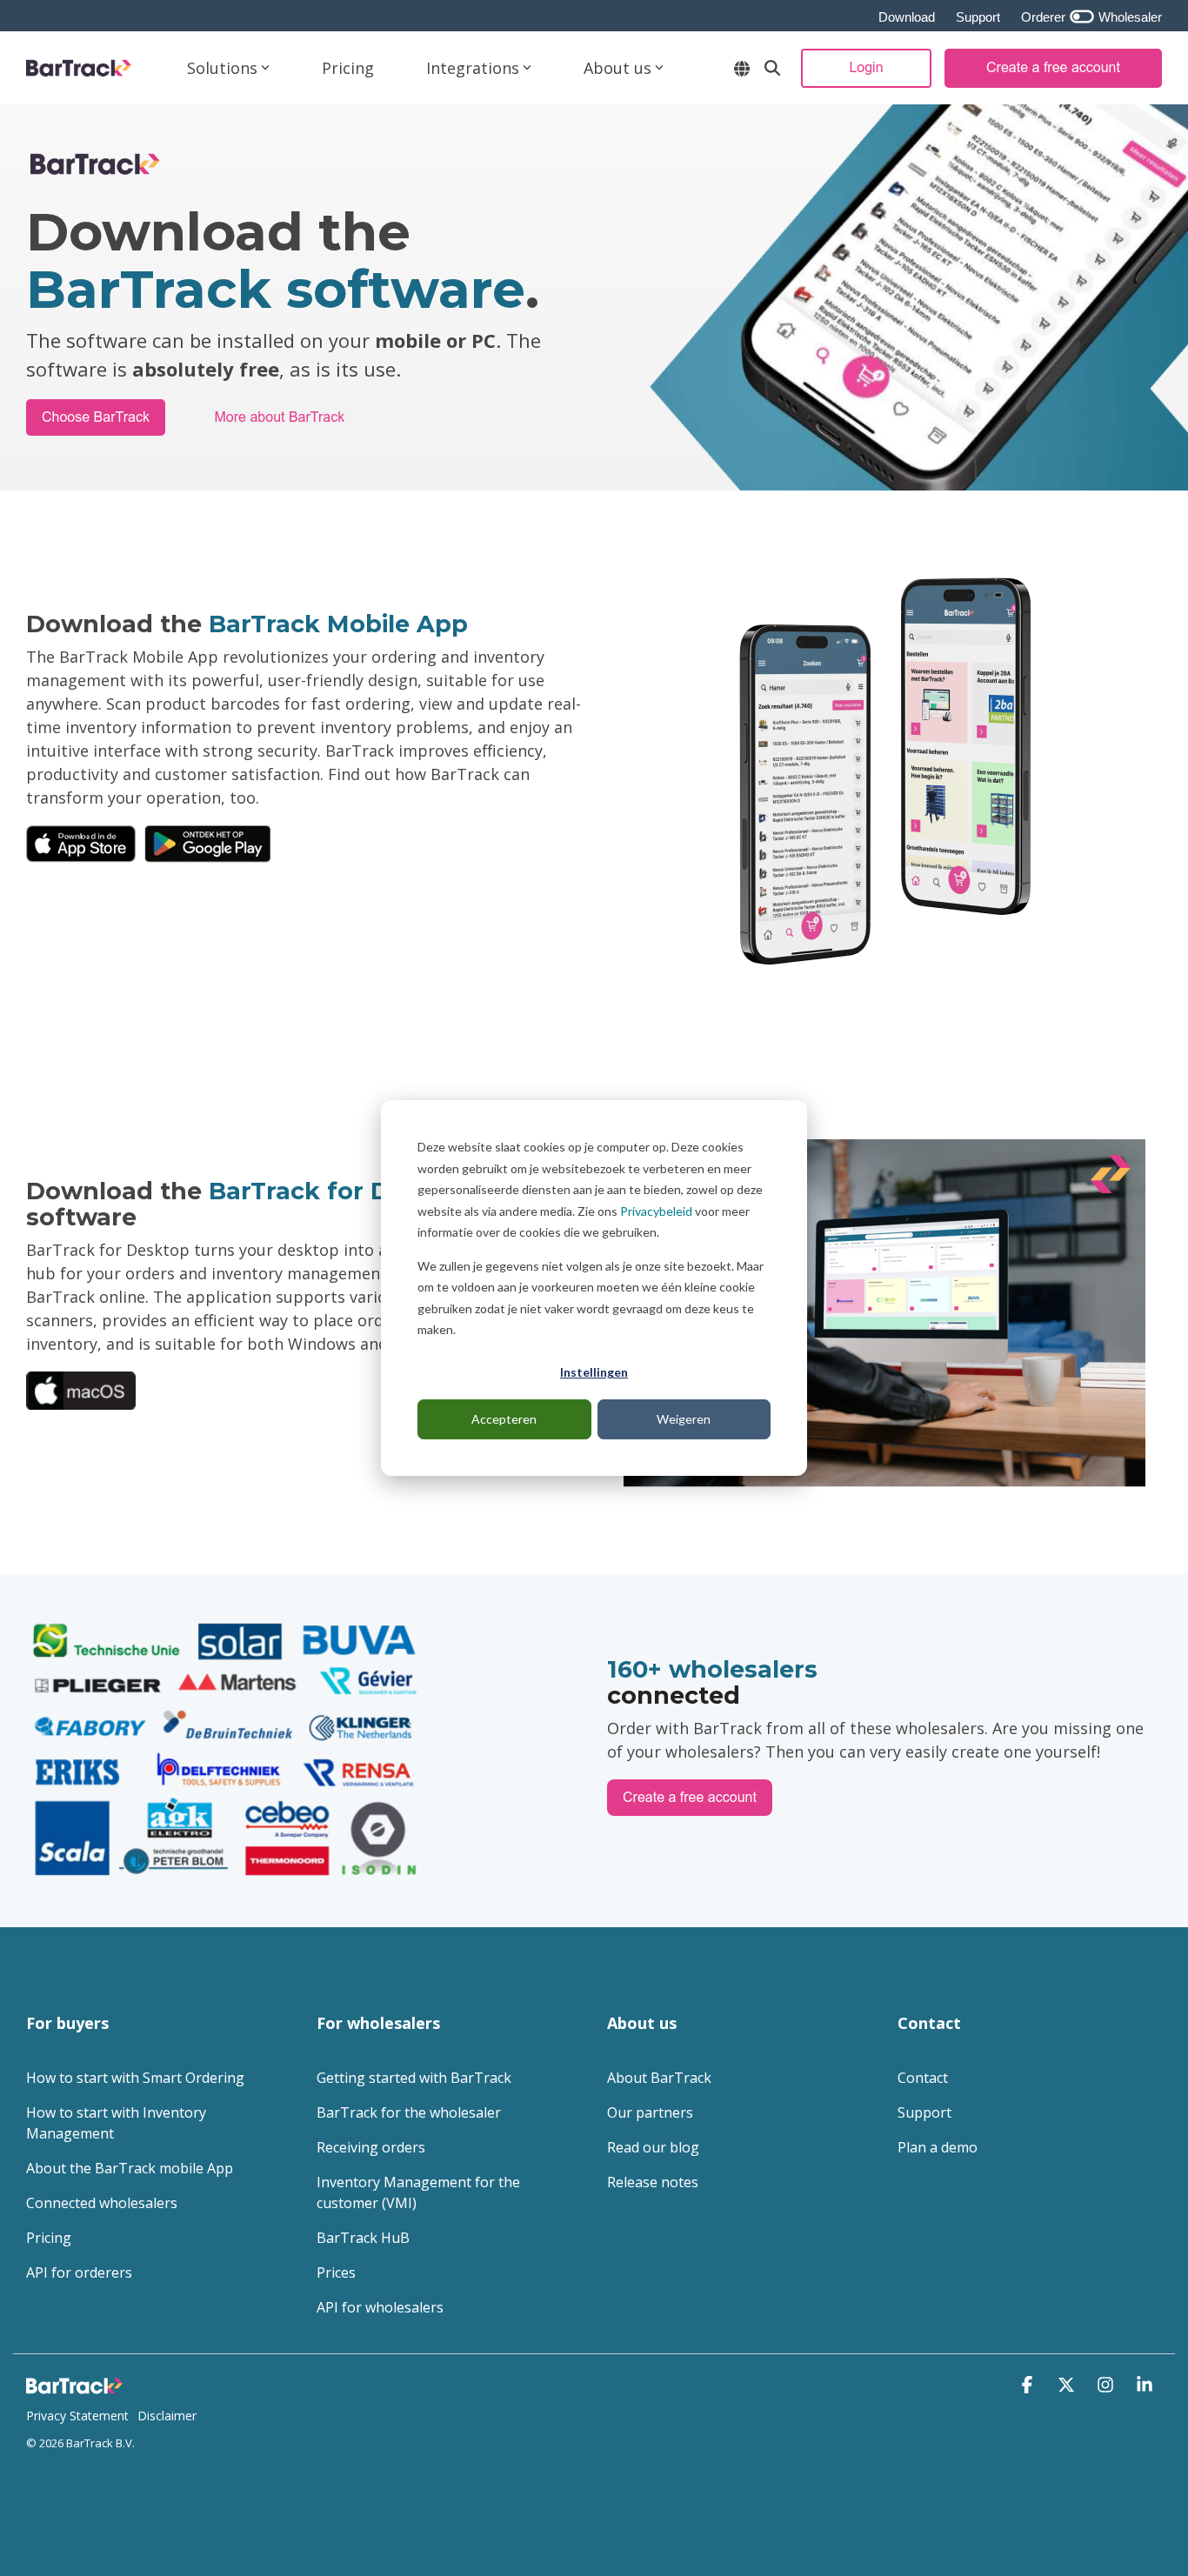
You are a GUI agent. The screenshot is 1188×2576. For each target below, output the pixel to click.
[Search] (772, 68)
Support (978, 17)
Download (907, 17)
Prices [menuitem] (336, 2272)
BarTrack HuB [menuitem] (363, 2238)
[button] (1029, 2385)
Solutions (222, 68)
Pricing (348, 68)
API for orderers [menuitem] (79, 2272)
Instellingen (594, 1372)
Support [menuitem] (924, 2112)
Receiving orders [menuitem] (371, 2147)
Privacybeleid (656, 1211)
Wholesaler (1128, 17)
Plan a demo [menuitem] (938, 2147)
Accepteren (504, 1419)
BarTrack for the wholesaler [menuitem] (409, 2112)
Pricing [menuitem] (49, 2238)
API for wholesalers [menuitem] (380, 2307)
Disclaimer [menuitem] (167, 2416)
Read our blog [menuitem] (653, 2147)
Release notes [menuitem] (653, 2182)
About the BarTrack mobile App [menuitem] (130, 2168)
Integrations (473, 68)
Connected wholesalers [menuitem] (102, 2203)
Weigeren (684, 1419)
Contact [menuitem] (923, 2078)
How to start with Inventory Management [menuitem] (118, 2123)
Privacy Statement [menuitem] (77, 2416)
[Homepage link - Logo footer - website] (78, 2387)
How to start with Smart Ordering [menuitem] (135, 2078)
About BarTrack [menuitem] (659, 2078)
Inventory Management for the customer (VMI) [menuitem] (420, 2192)
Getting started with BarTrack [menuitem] (414, 2078)
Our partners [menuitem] (650, 2112)
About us (617, 68)
